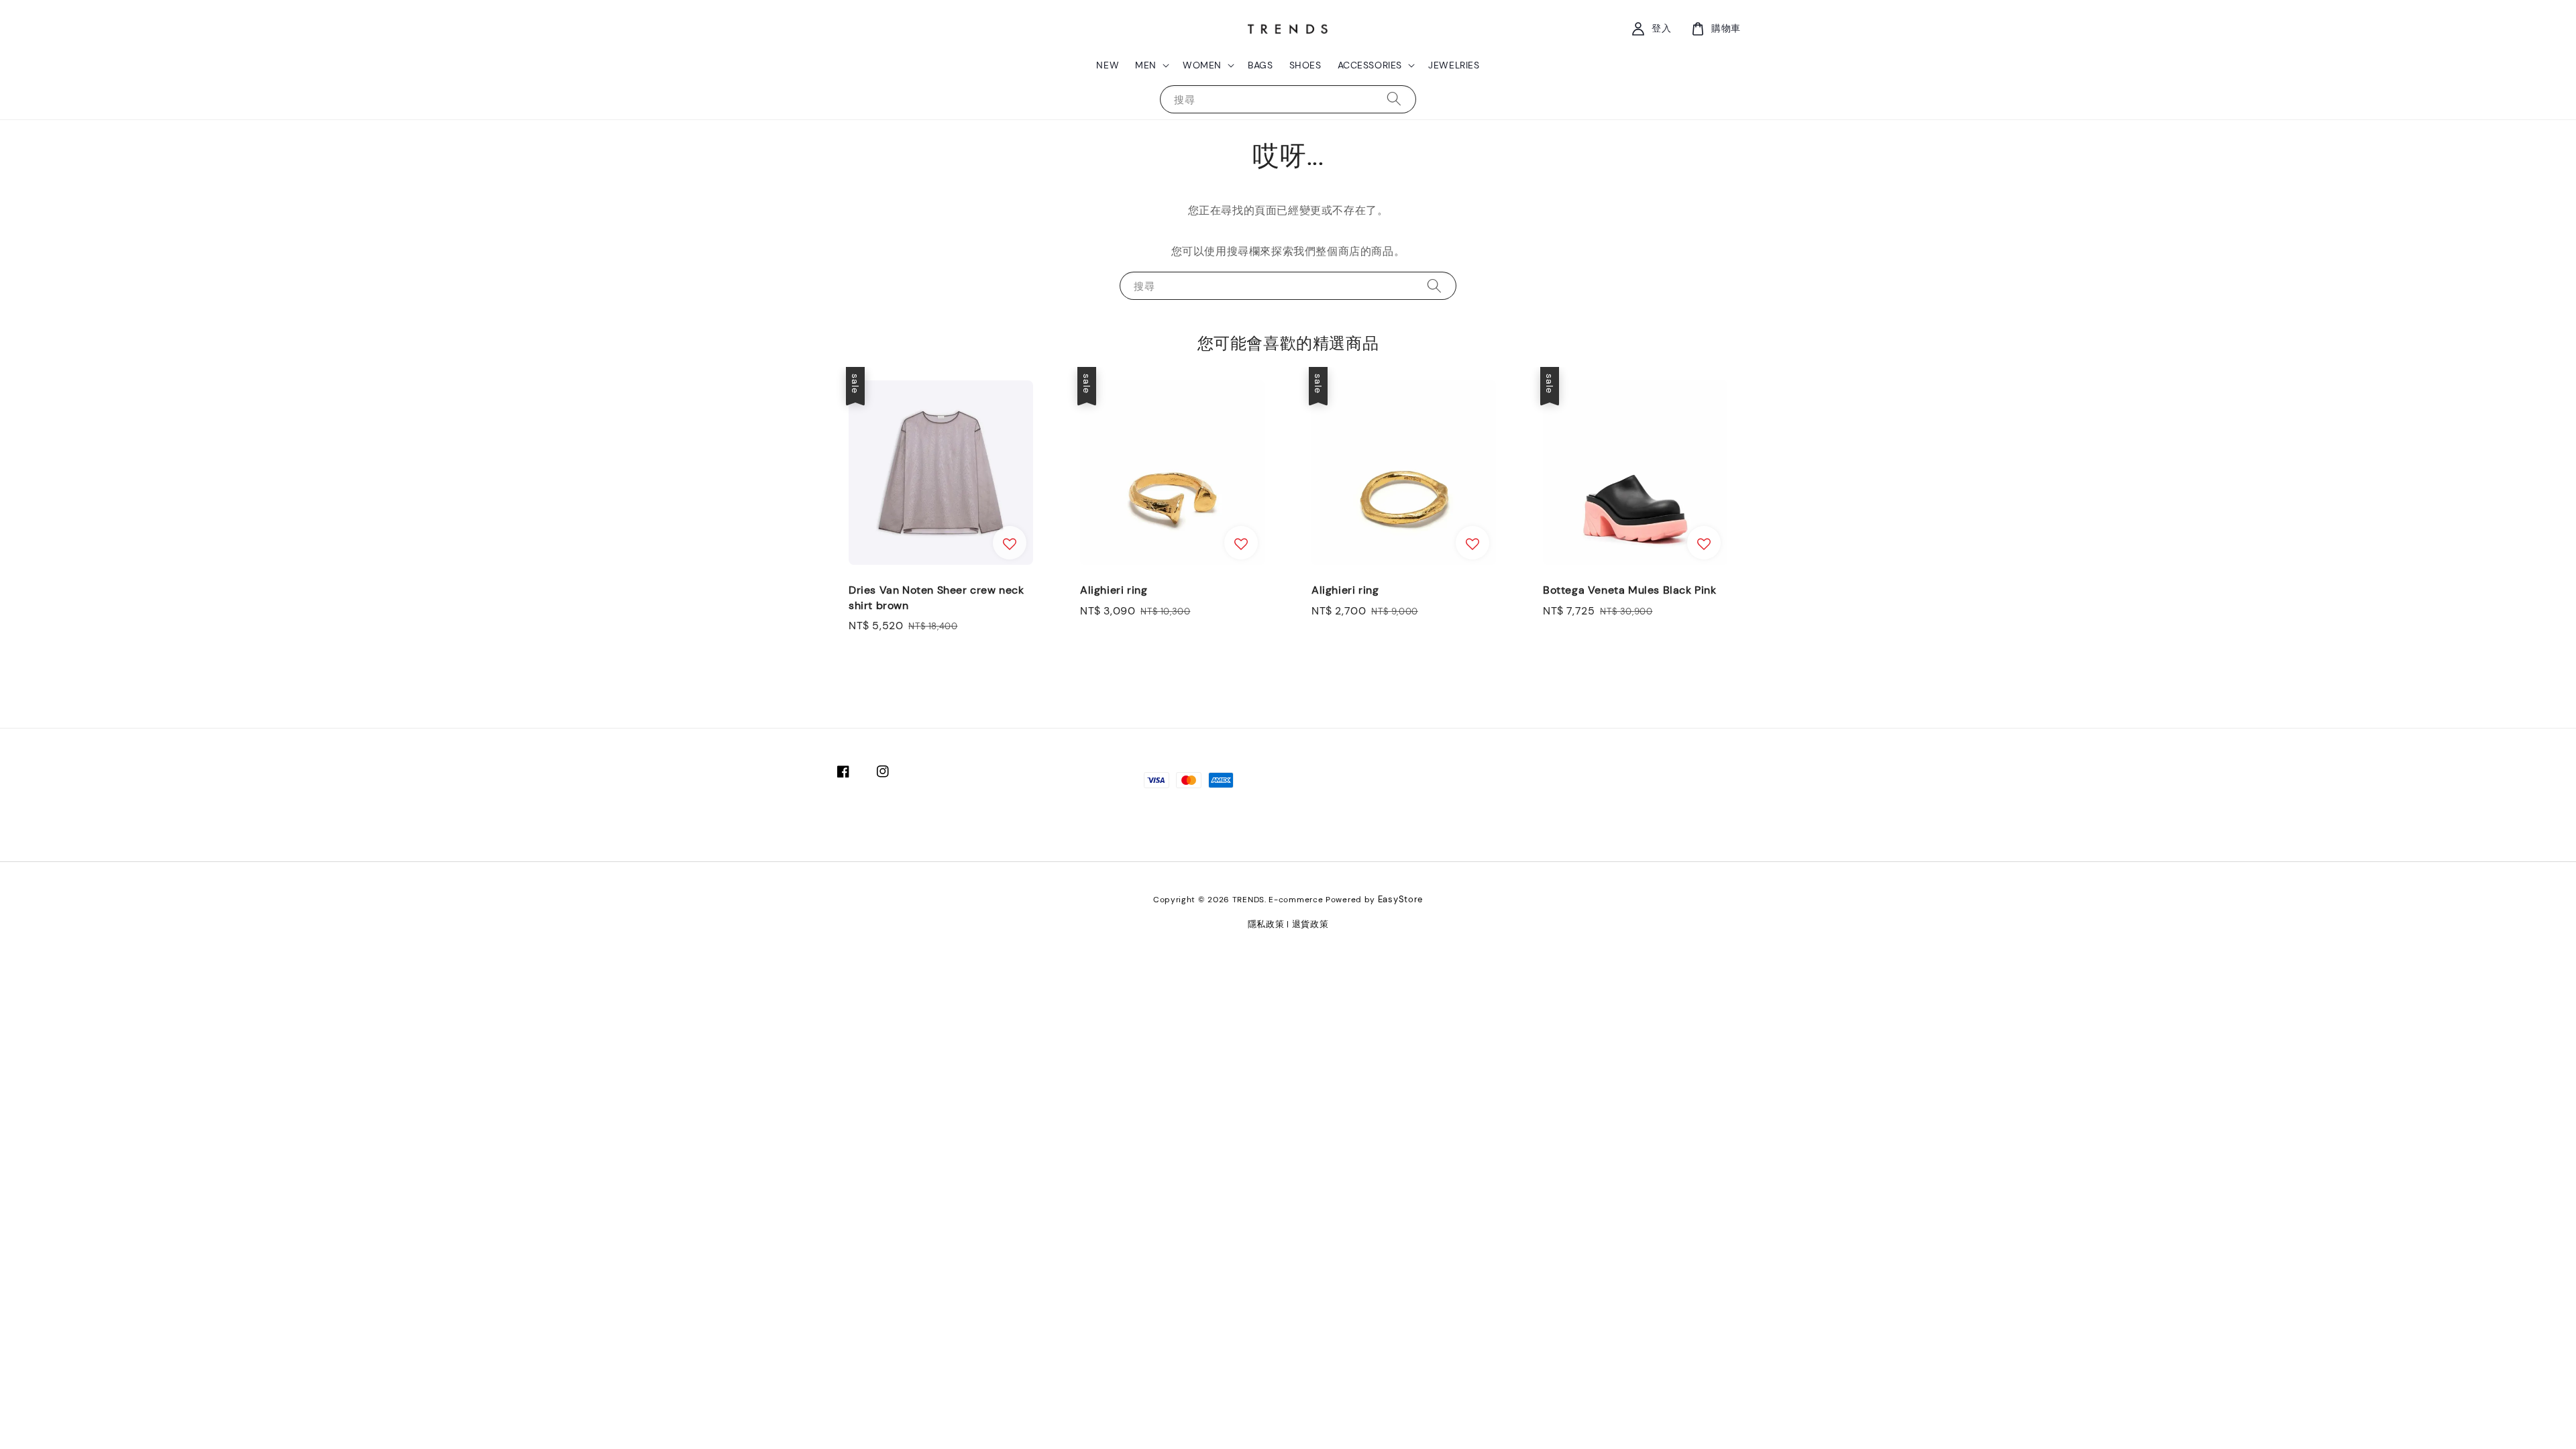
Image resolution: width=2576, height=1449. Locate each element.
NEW (1108, 65)
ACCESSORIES (1370, 65)
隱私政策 (1266, 924)
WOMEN (1202, 65)
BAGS (1260, 65)
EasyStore (1400, 899)
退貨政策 (1310, 924)
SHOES (1305, 65)
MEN (1146, 65)
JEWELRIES (1454, 65)
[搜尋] (1394, 99)
